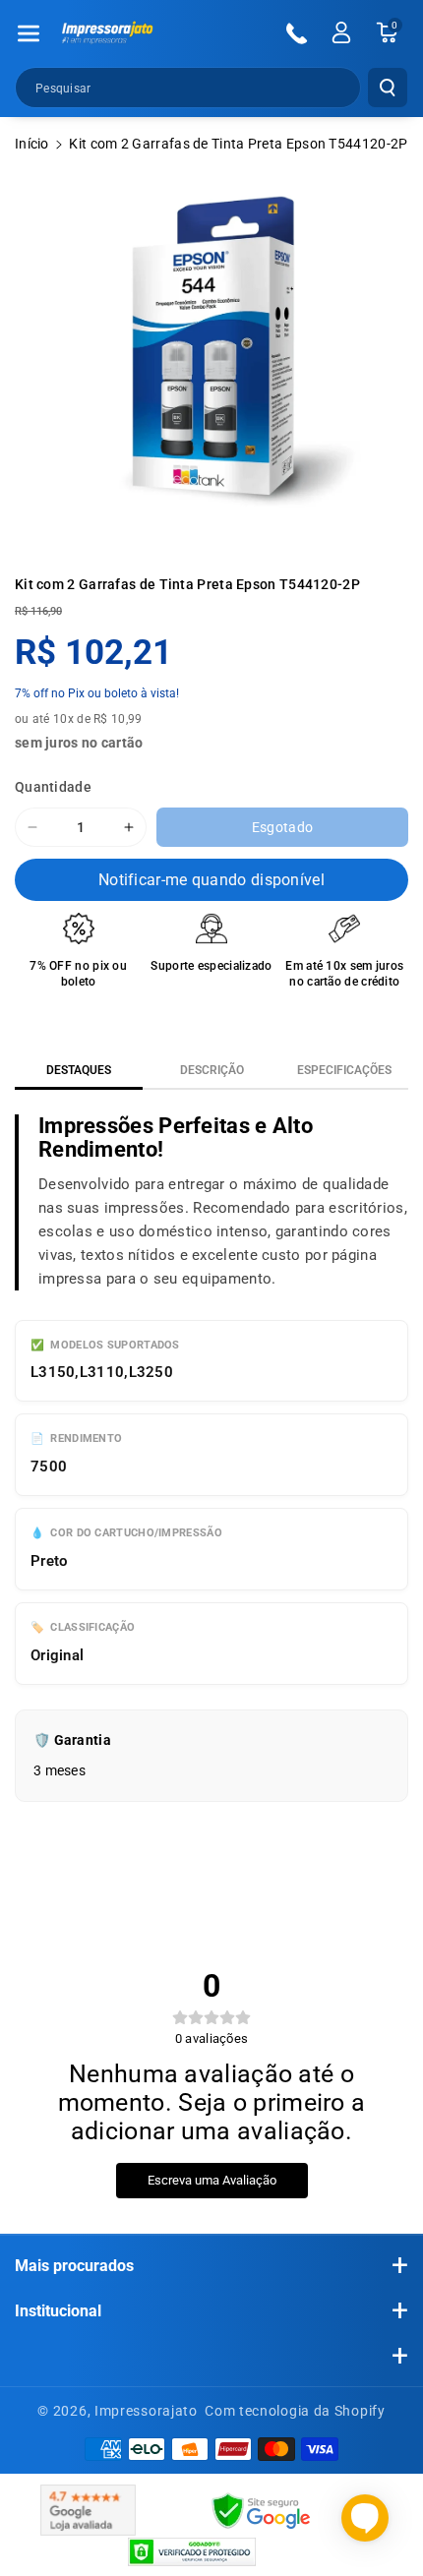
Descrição (212, 1070)
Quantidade (53, 787)
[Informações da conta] (341, 32)
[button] (29, 33)
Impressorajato (146, 2411)
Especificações (344, 1070)
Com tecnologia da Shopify (295, 2411)
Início (32, 144)
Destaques (79, 1070)
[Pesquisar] (388, 88)
